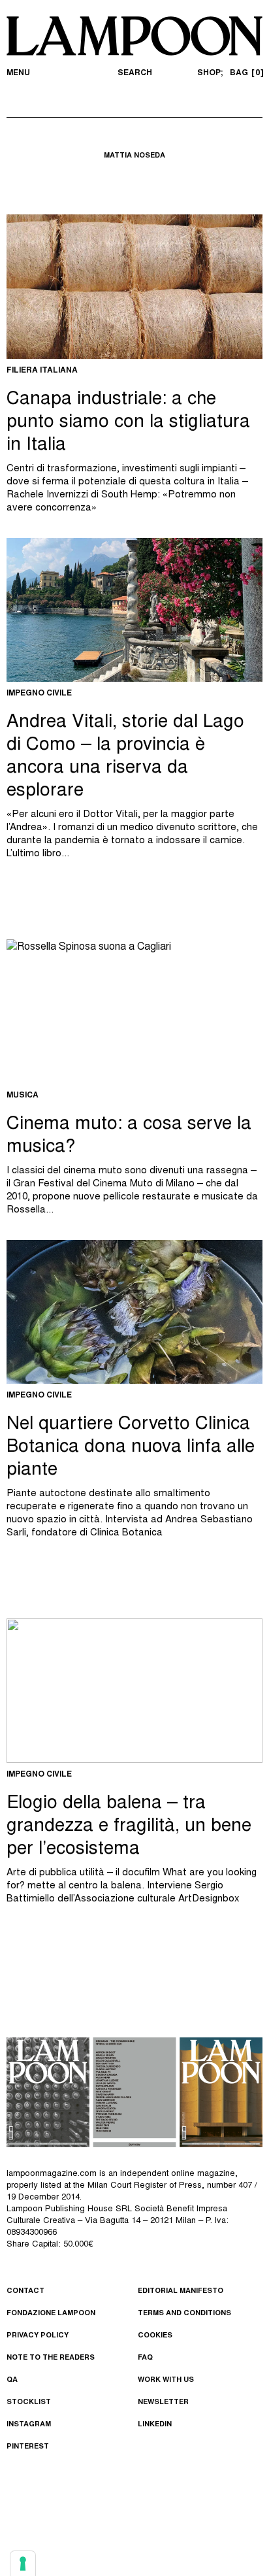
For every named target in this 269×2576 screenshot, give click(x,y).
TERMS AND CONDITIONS (184, 2314)
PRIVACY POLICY (38, 2336)
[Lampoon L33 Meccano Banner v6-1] (134, 2092)
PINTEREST (28, 2447)
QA (12, 2380)
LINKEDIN (155, 2425)
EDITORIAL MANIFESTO (181, 2291)
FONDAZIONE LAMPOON (51, 2314)
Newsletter (163, 2402)
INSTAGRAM (29, 2425)
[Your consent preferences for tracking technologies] (23, 2564)
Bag (245, 73)
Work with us (166, 2380)
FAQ (145, 2358)
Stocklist (29, 2402)
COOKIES (155, 2336)
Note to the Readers (51, 2358)
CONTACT (25, 2291)
